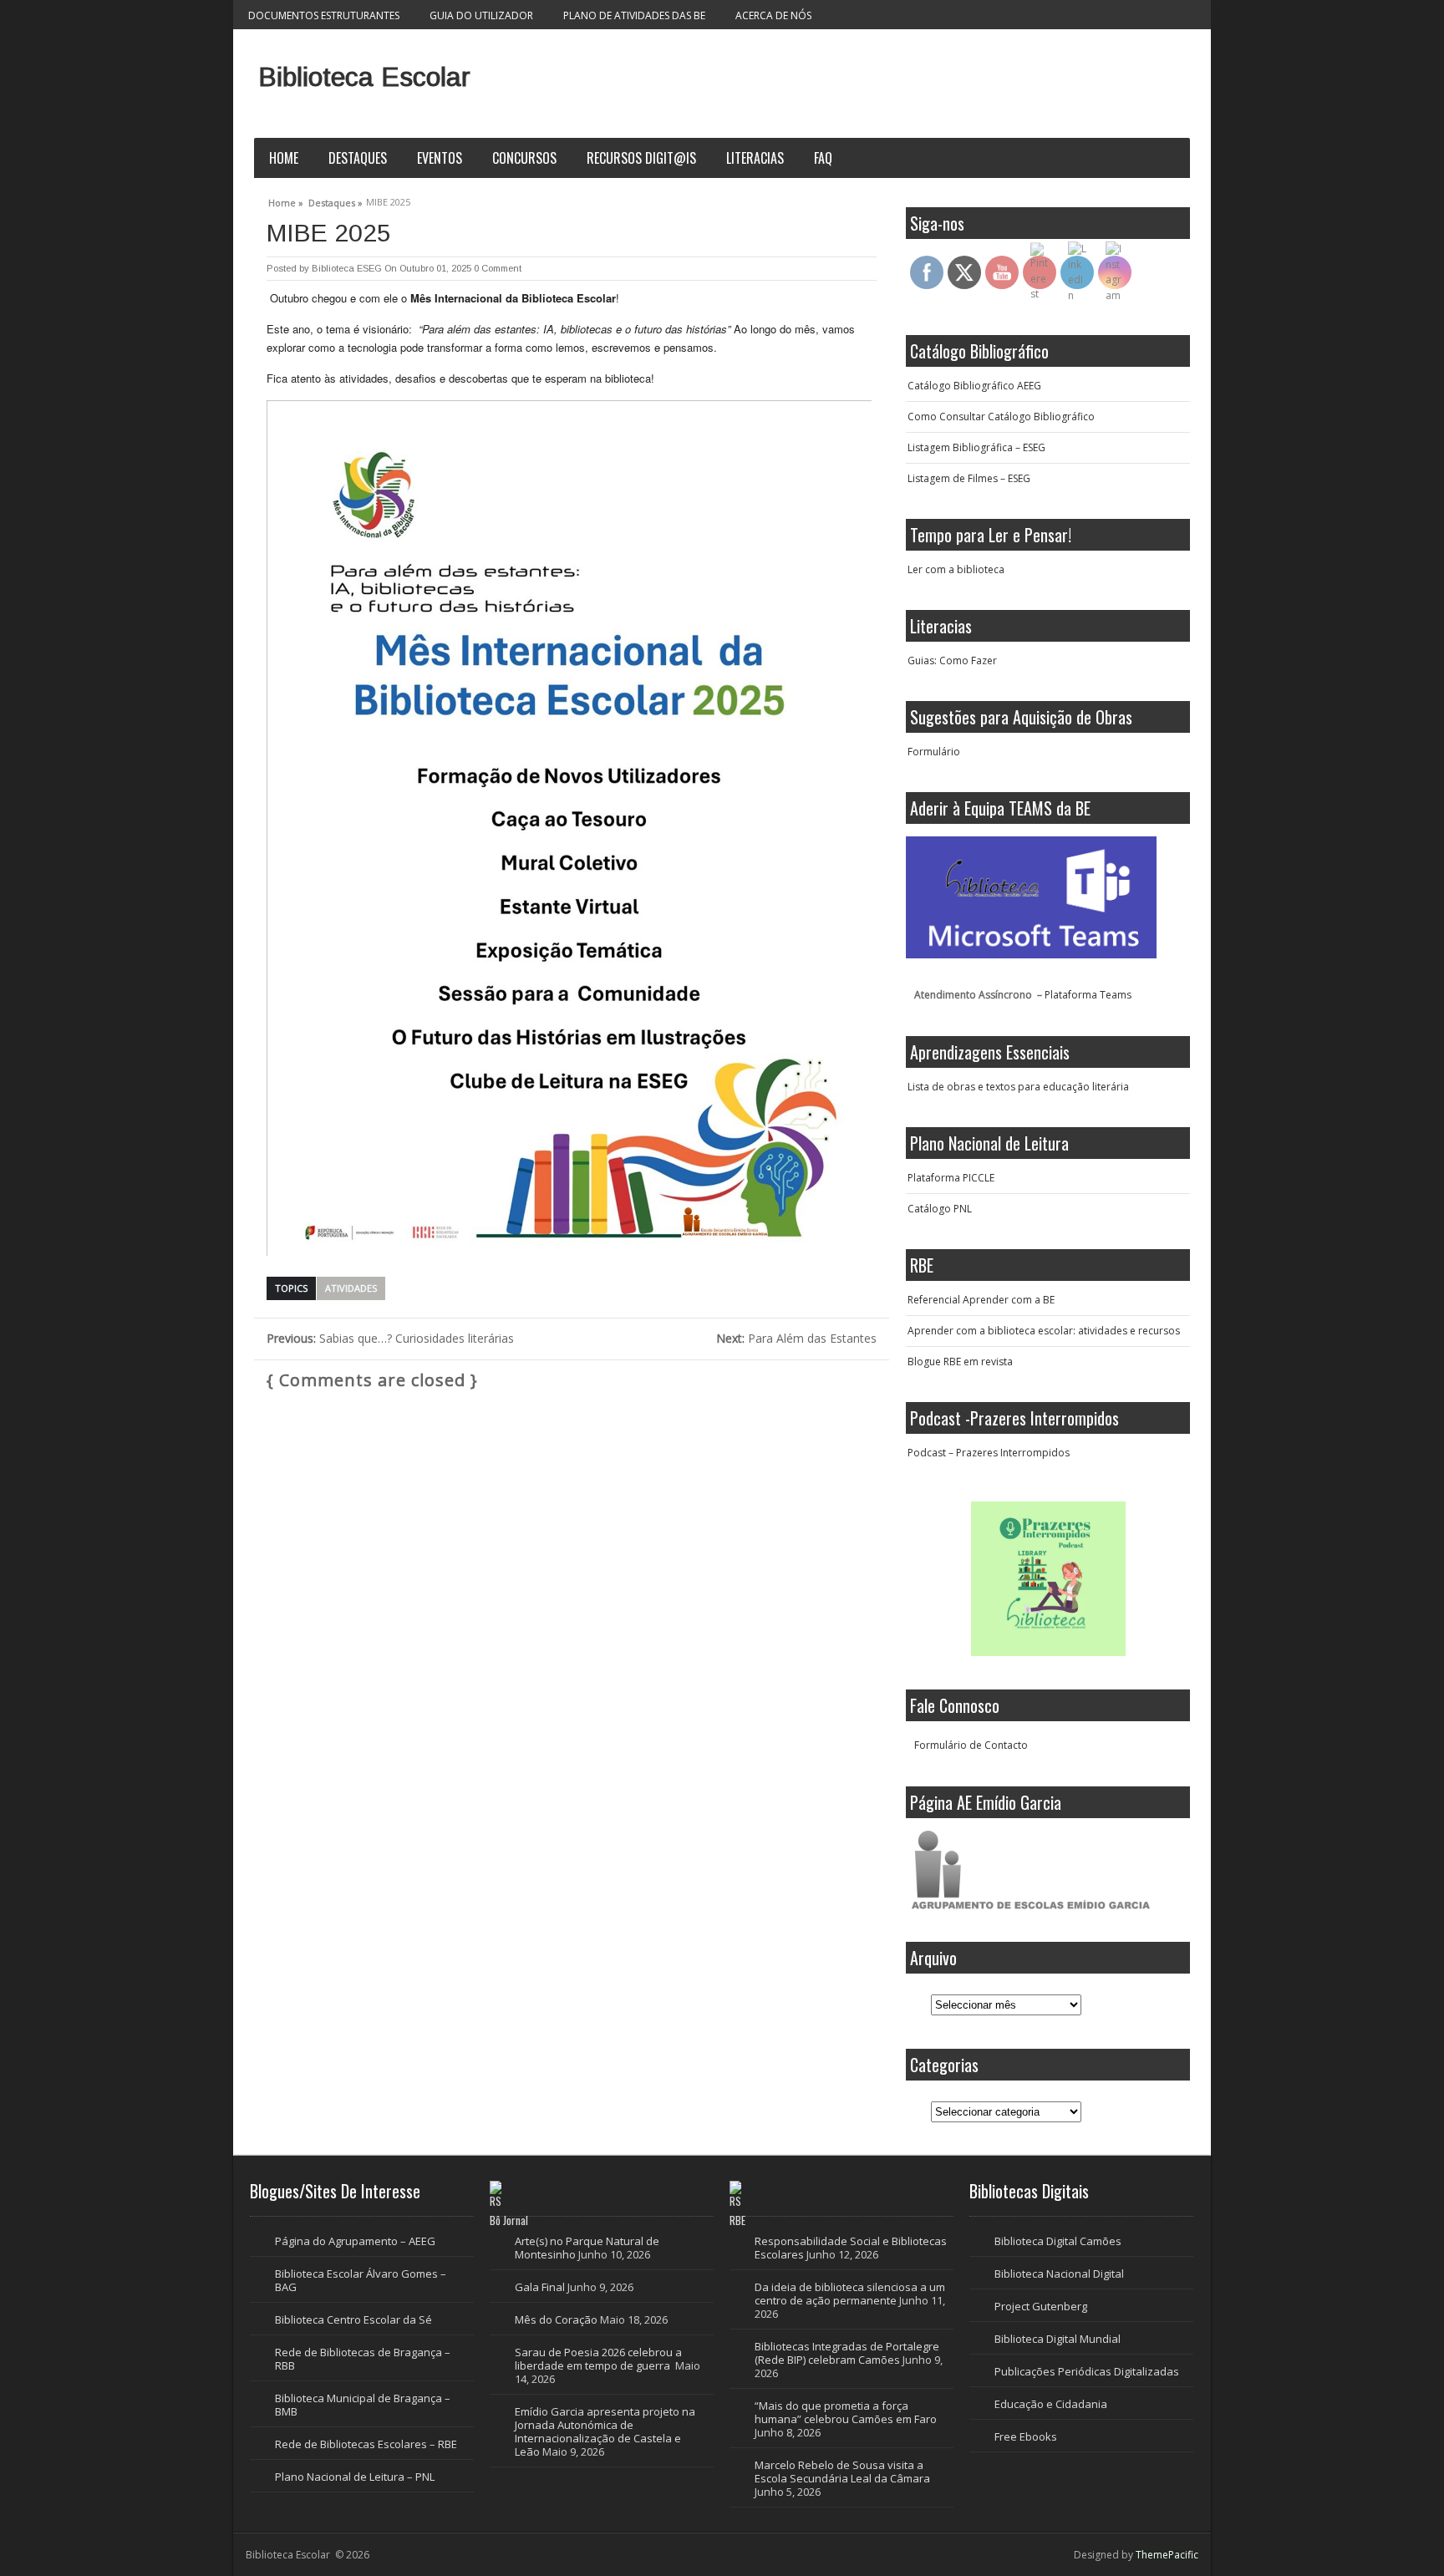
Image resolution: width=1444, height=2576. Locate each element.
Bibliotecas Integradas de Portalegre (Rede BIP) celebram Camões (847, 2353)
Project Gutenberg (1041, 2306)
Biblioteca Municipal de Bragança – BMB (363, 2405)
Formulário (934, 752)
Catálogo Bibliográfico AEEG (974, 386)
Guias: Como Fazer (952, 661)
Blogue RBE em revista (960, 1362)
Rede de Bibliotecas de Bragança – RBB (363, 2359)
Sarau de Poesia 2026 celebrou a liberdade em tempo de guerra (598, 2359)
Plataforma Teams (1088, 995)
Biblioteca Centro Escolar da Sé (353, 2319)
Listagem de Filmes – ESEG (969, 478)
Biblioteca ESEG (347, 268)
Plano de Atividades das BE (634, 15)
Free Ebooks (1026, 2436)
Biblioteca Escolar (364, 77)
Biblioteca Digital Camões (1058, 2241)
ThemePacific (1167, 2555)
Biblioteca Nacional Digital (1059, 2274)
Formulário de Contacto (971, 1745)
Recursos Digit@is (641, 158)
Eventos (440, 158)
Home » (286, 201)
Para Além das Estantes (796, 1338)
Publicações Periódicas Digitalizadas (1087, 2371)
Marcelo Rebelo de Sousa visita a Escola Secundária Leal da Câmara (842, 2472)
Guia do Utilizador (481, 15)
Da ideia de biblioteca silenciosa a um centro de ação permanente (850, 2294)
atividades (351, 1288)
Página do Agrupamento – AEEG (355, 2241)
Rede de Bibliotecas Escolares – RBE (366, 2444)
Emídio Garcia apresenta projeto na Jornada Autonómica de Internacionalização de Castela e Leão (605, 2431)
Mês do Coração (556, 2319)
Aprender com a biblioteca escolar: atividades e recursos (1044, 1331)
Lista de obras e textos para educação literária (1018, 1087)
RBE (737, 2220)
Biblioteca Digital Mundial (1058, 2339)
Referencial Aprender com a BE (981, 1300)
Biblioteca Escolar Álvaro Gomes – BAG (361, 2280)
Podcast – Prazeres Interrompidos (989, 1453)
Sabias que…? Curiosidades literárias (390, 1338)
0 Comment (498, 268)
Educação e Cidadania (1051, 2404)
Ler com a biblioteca (956, 569)
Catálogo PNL (940, 1209)
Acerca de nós (773, 15)
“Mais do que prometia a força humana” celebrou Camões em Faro (847, 2412)
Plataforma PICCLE (951, 1178)
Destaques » (336, 201)
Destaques (358, 158)
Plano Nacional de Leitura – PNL (355, 2477)
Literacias (755, 158)
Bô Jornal (509, 2220)
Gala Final (540, 2287)
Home (284, 158)
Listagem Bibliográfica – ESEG (976, 447)
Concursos (524, 158)
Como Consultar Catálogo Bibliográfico (1001, 417)
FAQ (823, 158)
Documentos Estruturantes (324, 15)
